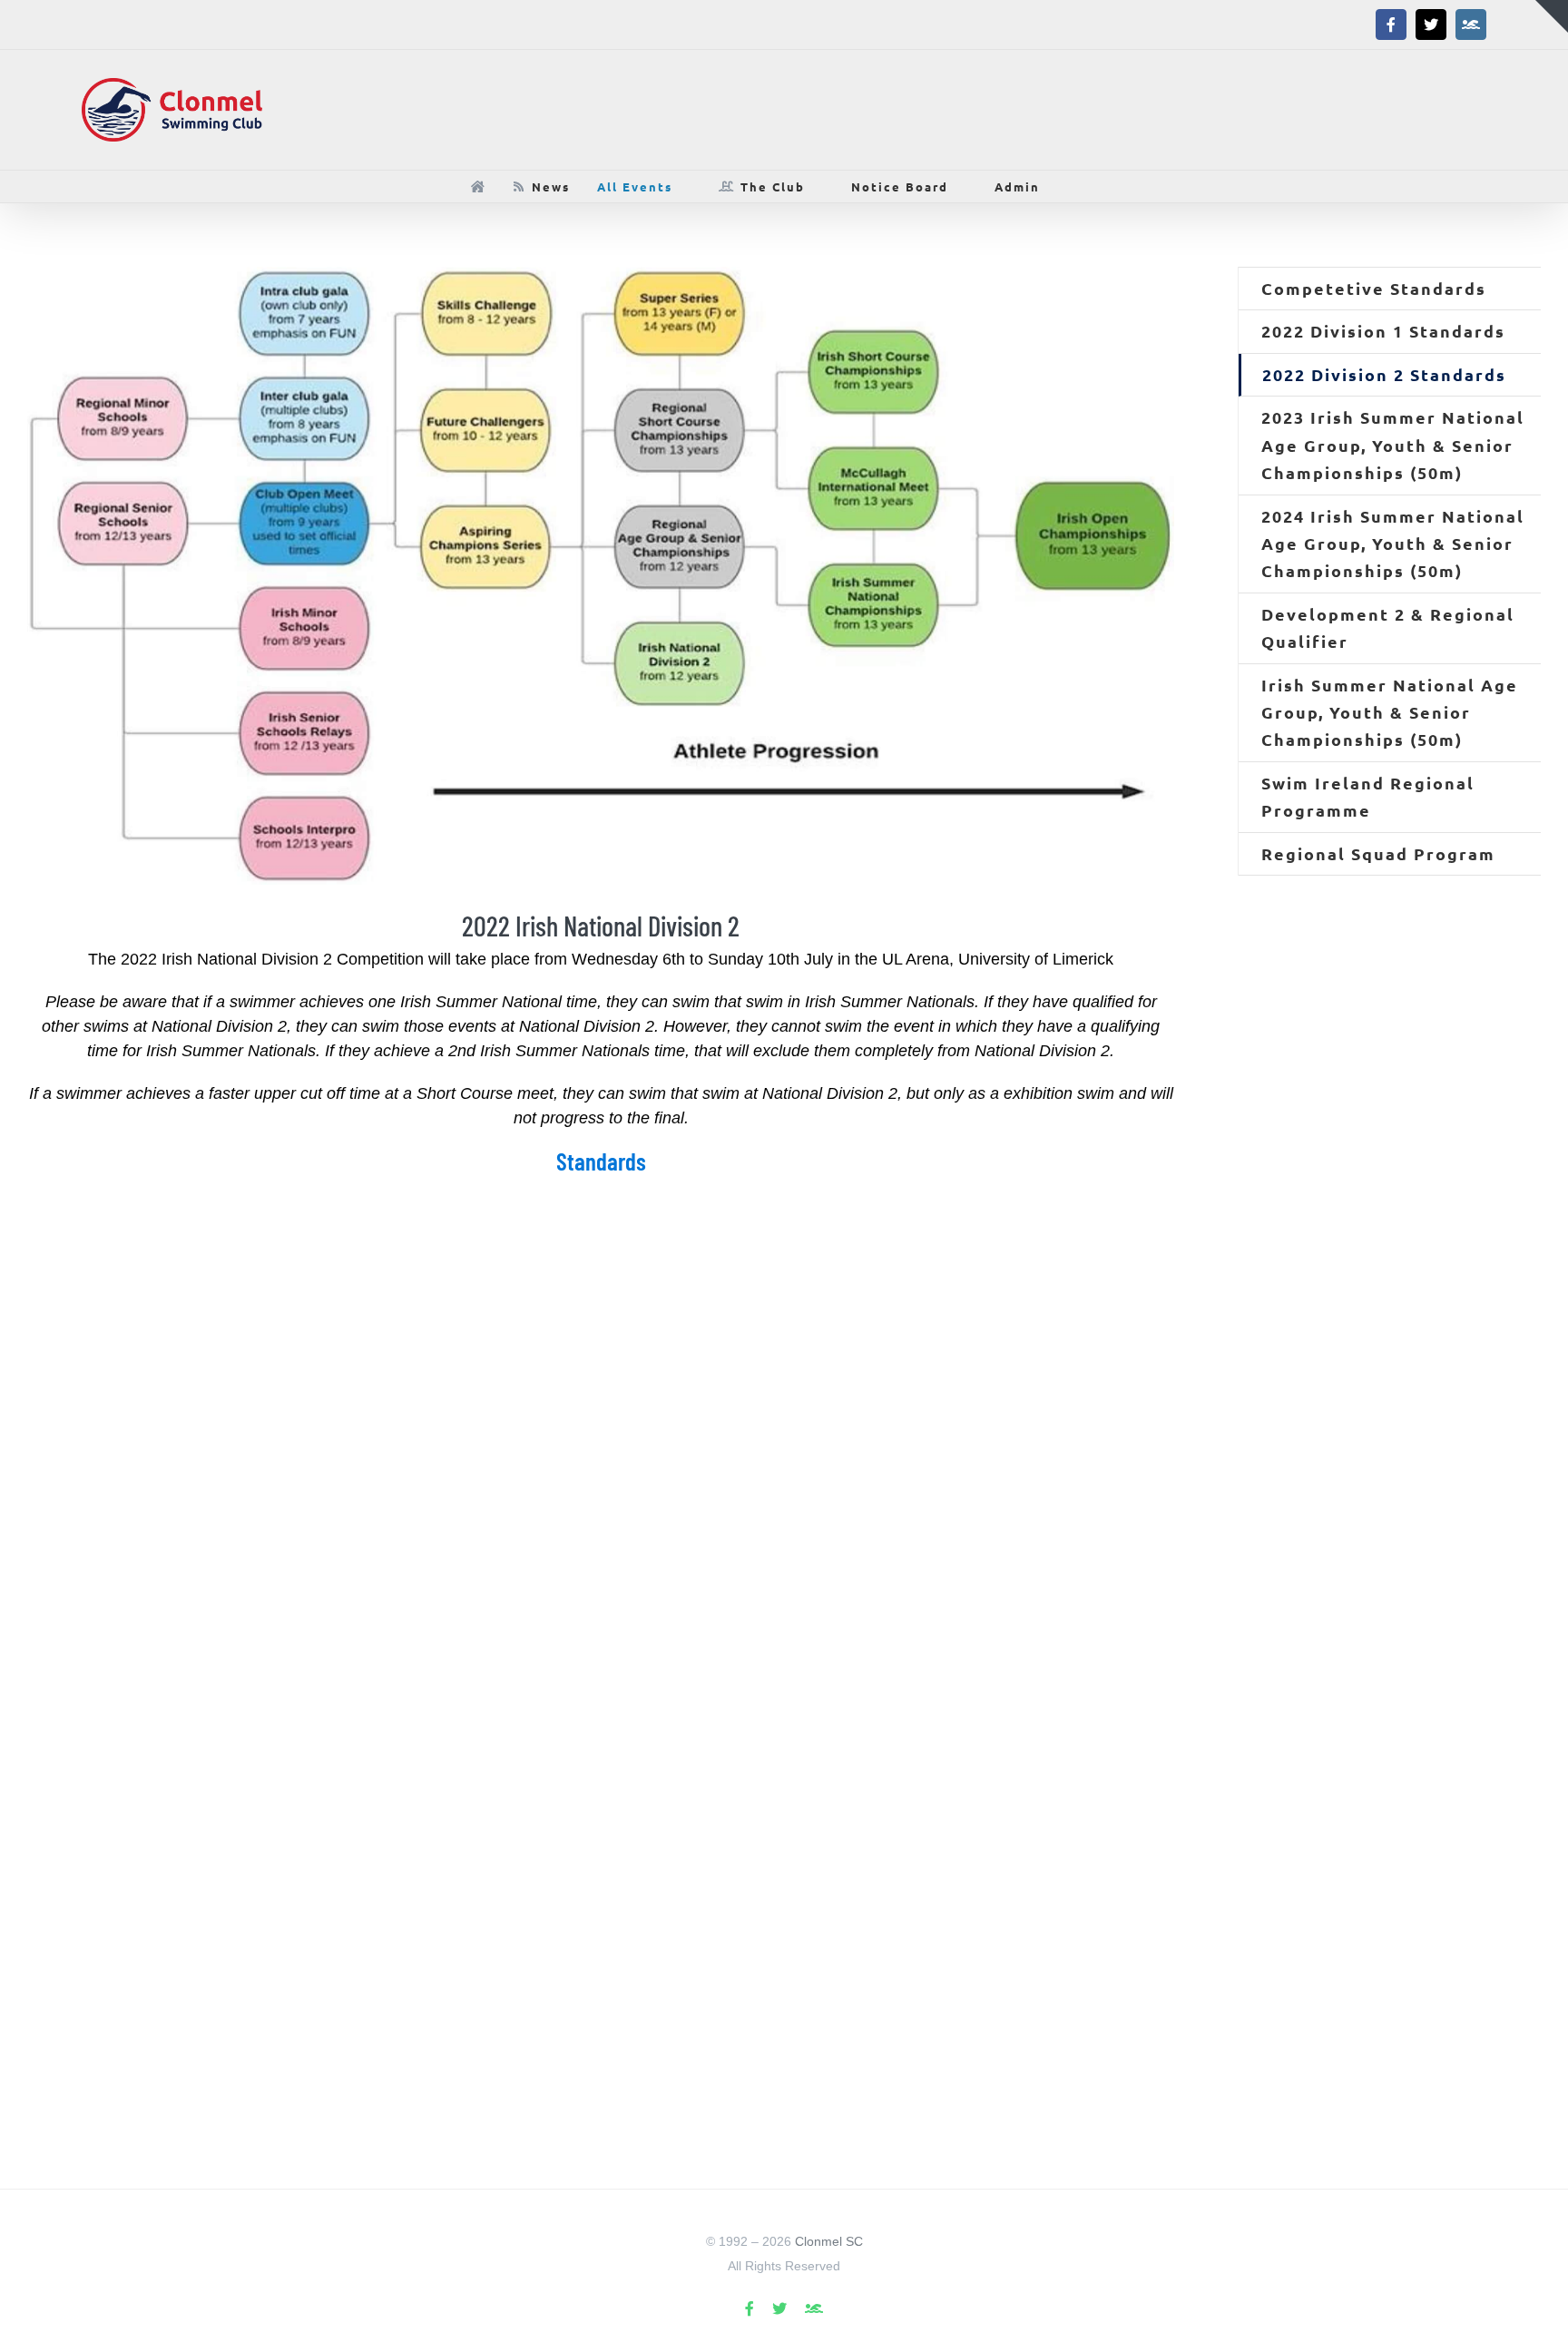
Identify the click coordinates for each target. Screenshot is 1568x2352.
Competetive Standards (1374, 288)
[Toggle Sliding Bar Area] (1552, 16)
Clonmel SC (829, 2241)
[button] (1092, 186)
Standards (601, 1161)
